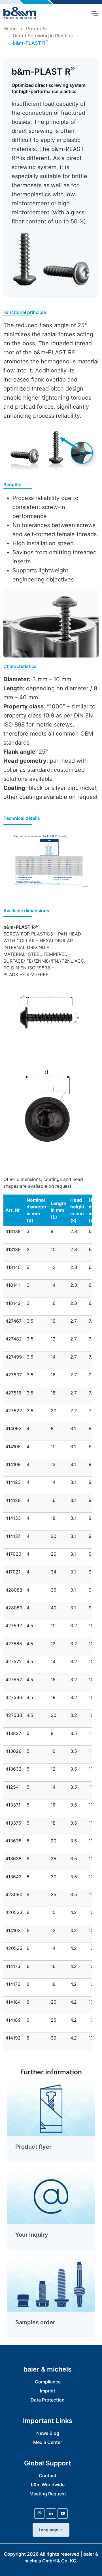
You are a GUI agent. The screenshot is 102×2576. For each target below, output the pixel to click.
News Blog (48, 2433)
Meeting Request (48, 2494)
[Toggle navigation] (94, 13)
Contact (48, 2476)
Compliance (48, 2382)
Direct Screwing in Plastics (43, 36)
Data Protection (48, 2400)
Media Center (48, 2442)
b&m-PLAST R (30, 43)
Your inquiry (32, 2235)
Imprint (48, 2391)
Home (10, 29)
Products (36, 29)
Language (48, 2530)
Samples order (35, 2322)
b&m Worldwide (48, 2485)
